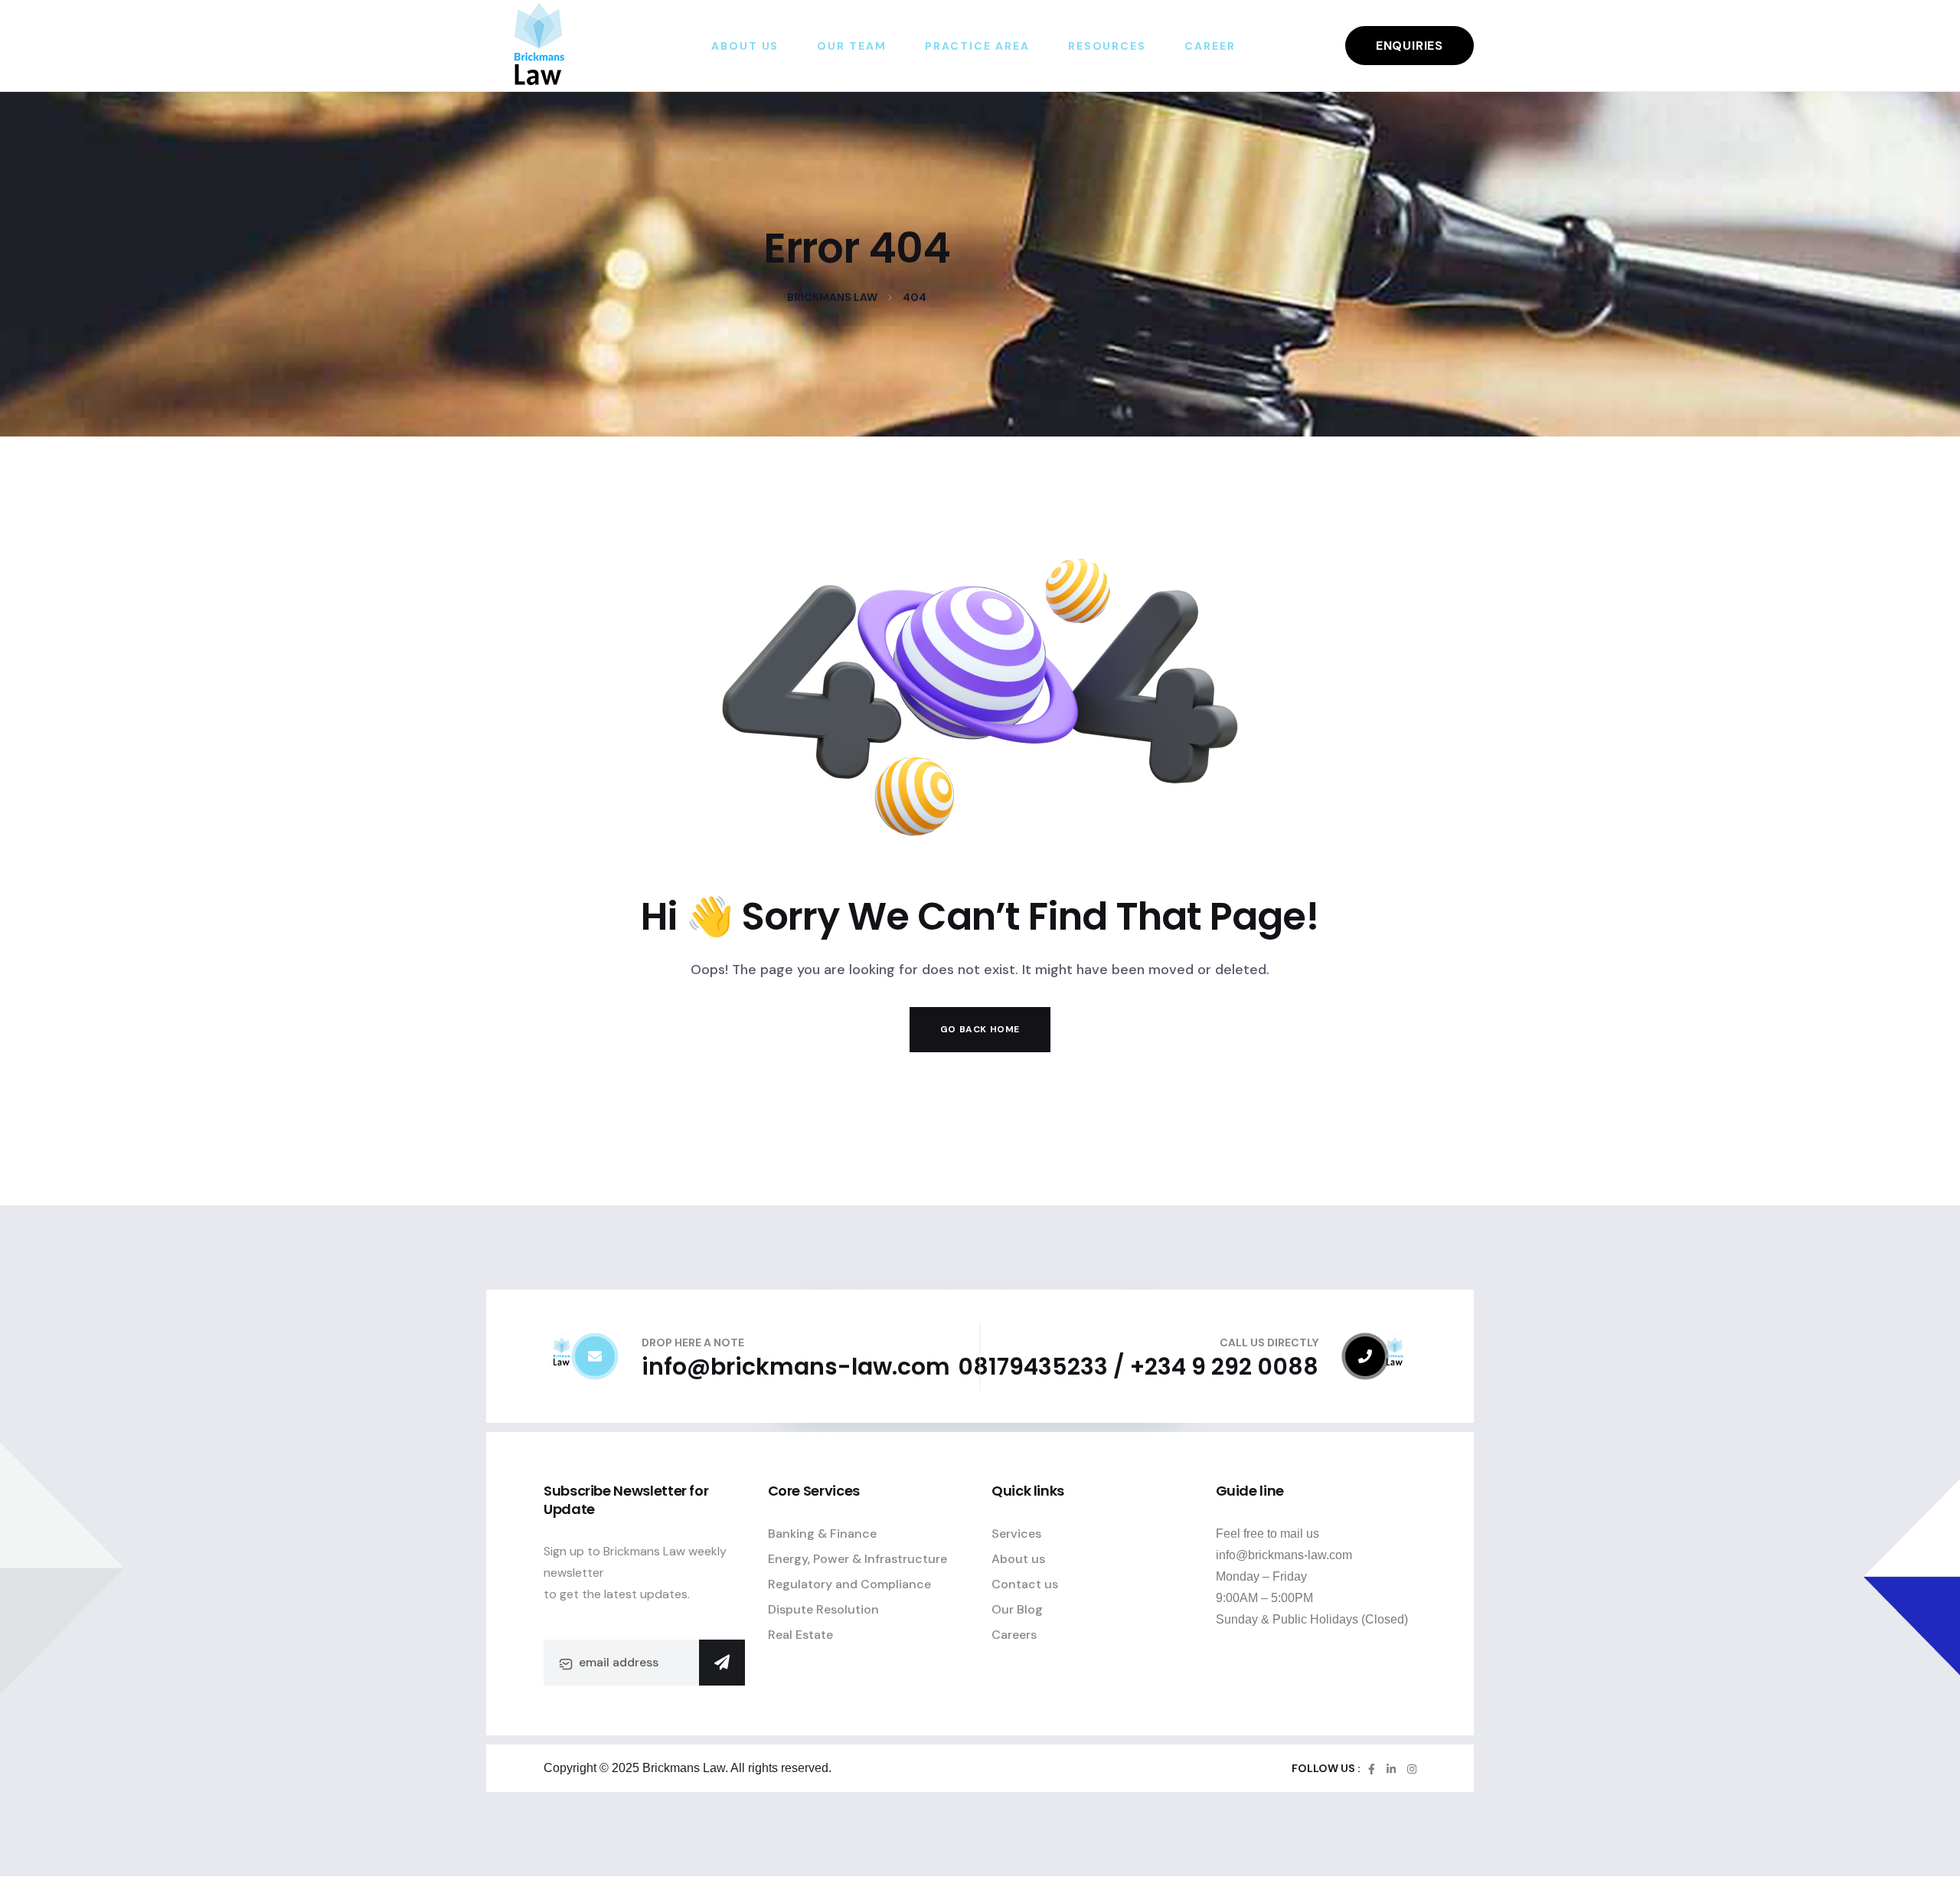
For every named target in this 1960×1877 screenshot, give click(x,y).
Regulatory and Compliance (849, 1584)
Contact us (1025, 1584)
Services (1016, 1534)
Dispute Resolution (823, 1609)
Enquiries (1410, 46)
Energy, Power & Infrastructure (857, 1559)
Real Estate (800, 1635)
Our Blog (1017, 1609)
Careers (1014, 1635)
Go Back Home (980, 1029)
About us (1018, 1559)
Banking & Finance (822, 1534)
